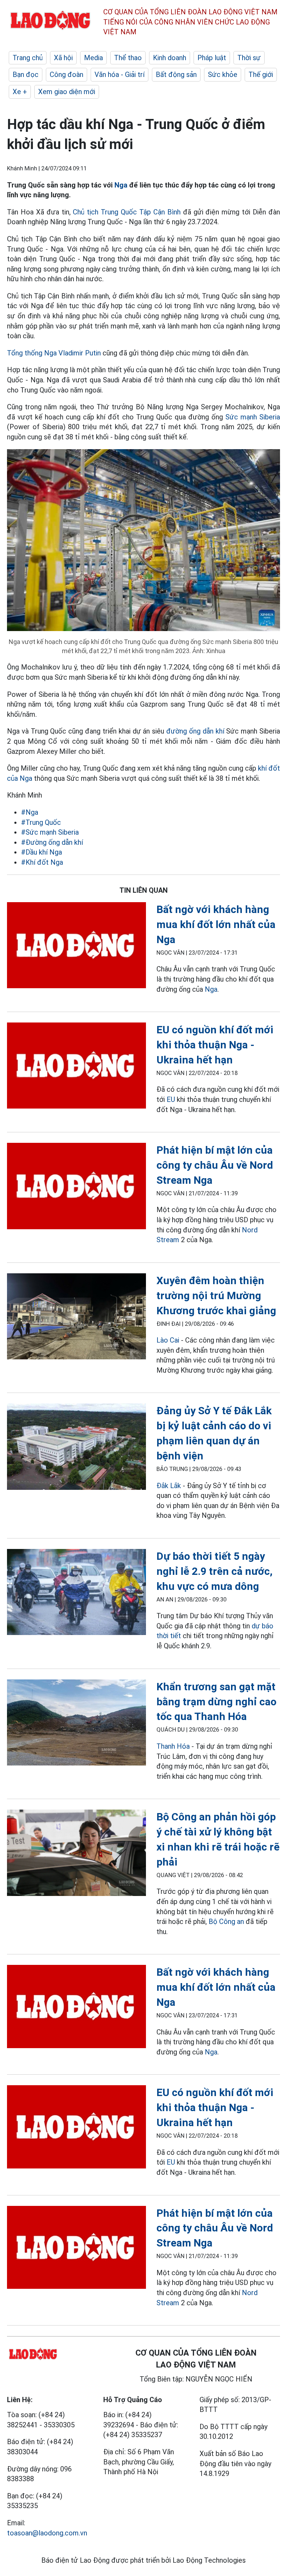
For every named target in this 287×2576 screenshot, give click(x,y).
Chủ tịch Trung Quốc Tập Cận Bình (127, 212)
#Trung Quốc (41, 822)
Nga (121, 185)
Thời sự (249, 58)
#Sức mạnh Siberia (50, 832)
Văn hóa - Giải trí (120, 75)
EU (171, 1099)
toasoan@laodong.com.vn (47, 2533)
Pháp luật (212, 58)
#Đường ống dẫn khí (52, 842)
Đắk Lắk (169, 1486)
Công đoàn (66, 75)
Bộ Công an (226, 1922)
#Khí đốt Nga (42, 862)
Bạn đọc (26, 75)
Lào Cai (168, 1340)
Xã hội (63, 58)
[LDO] (76, 947)
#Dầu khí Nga (41, 852)
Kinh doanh (170, 58)
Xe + (20, 92)
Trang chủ (28, 58)
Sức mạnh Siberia (253, 417)
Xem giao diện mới (67, 92)
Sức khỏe (223, 75)
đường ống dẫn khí (195, 731)
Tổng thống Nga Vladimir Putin (54, 353)
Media (93, 58)
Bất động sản (176, 75)
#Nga (30, 812)
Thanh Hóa (173, 1746)
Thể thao (128, 58)
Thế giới (261, 75)
